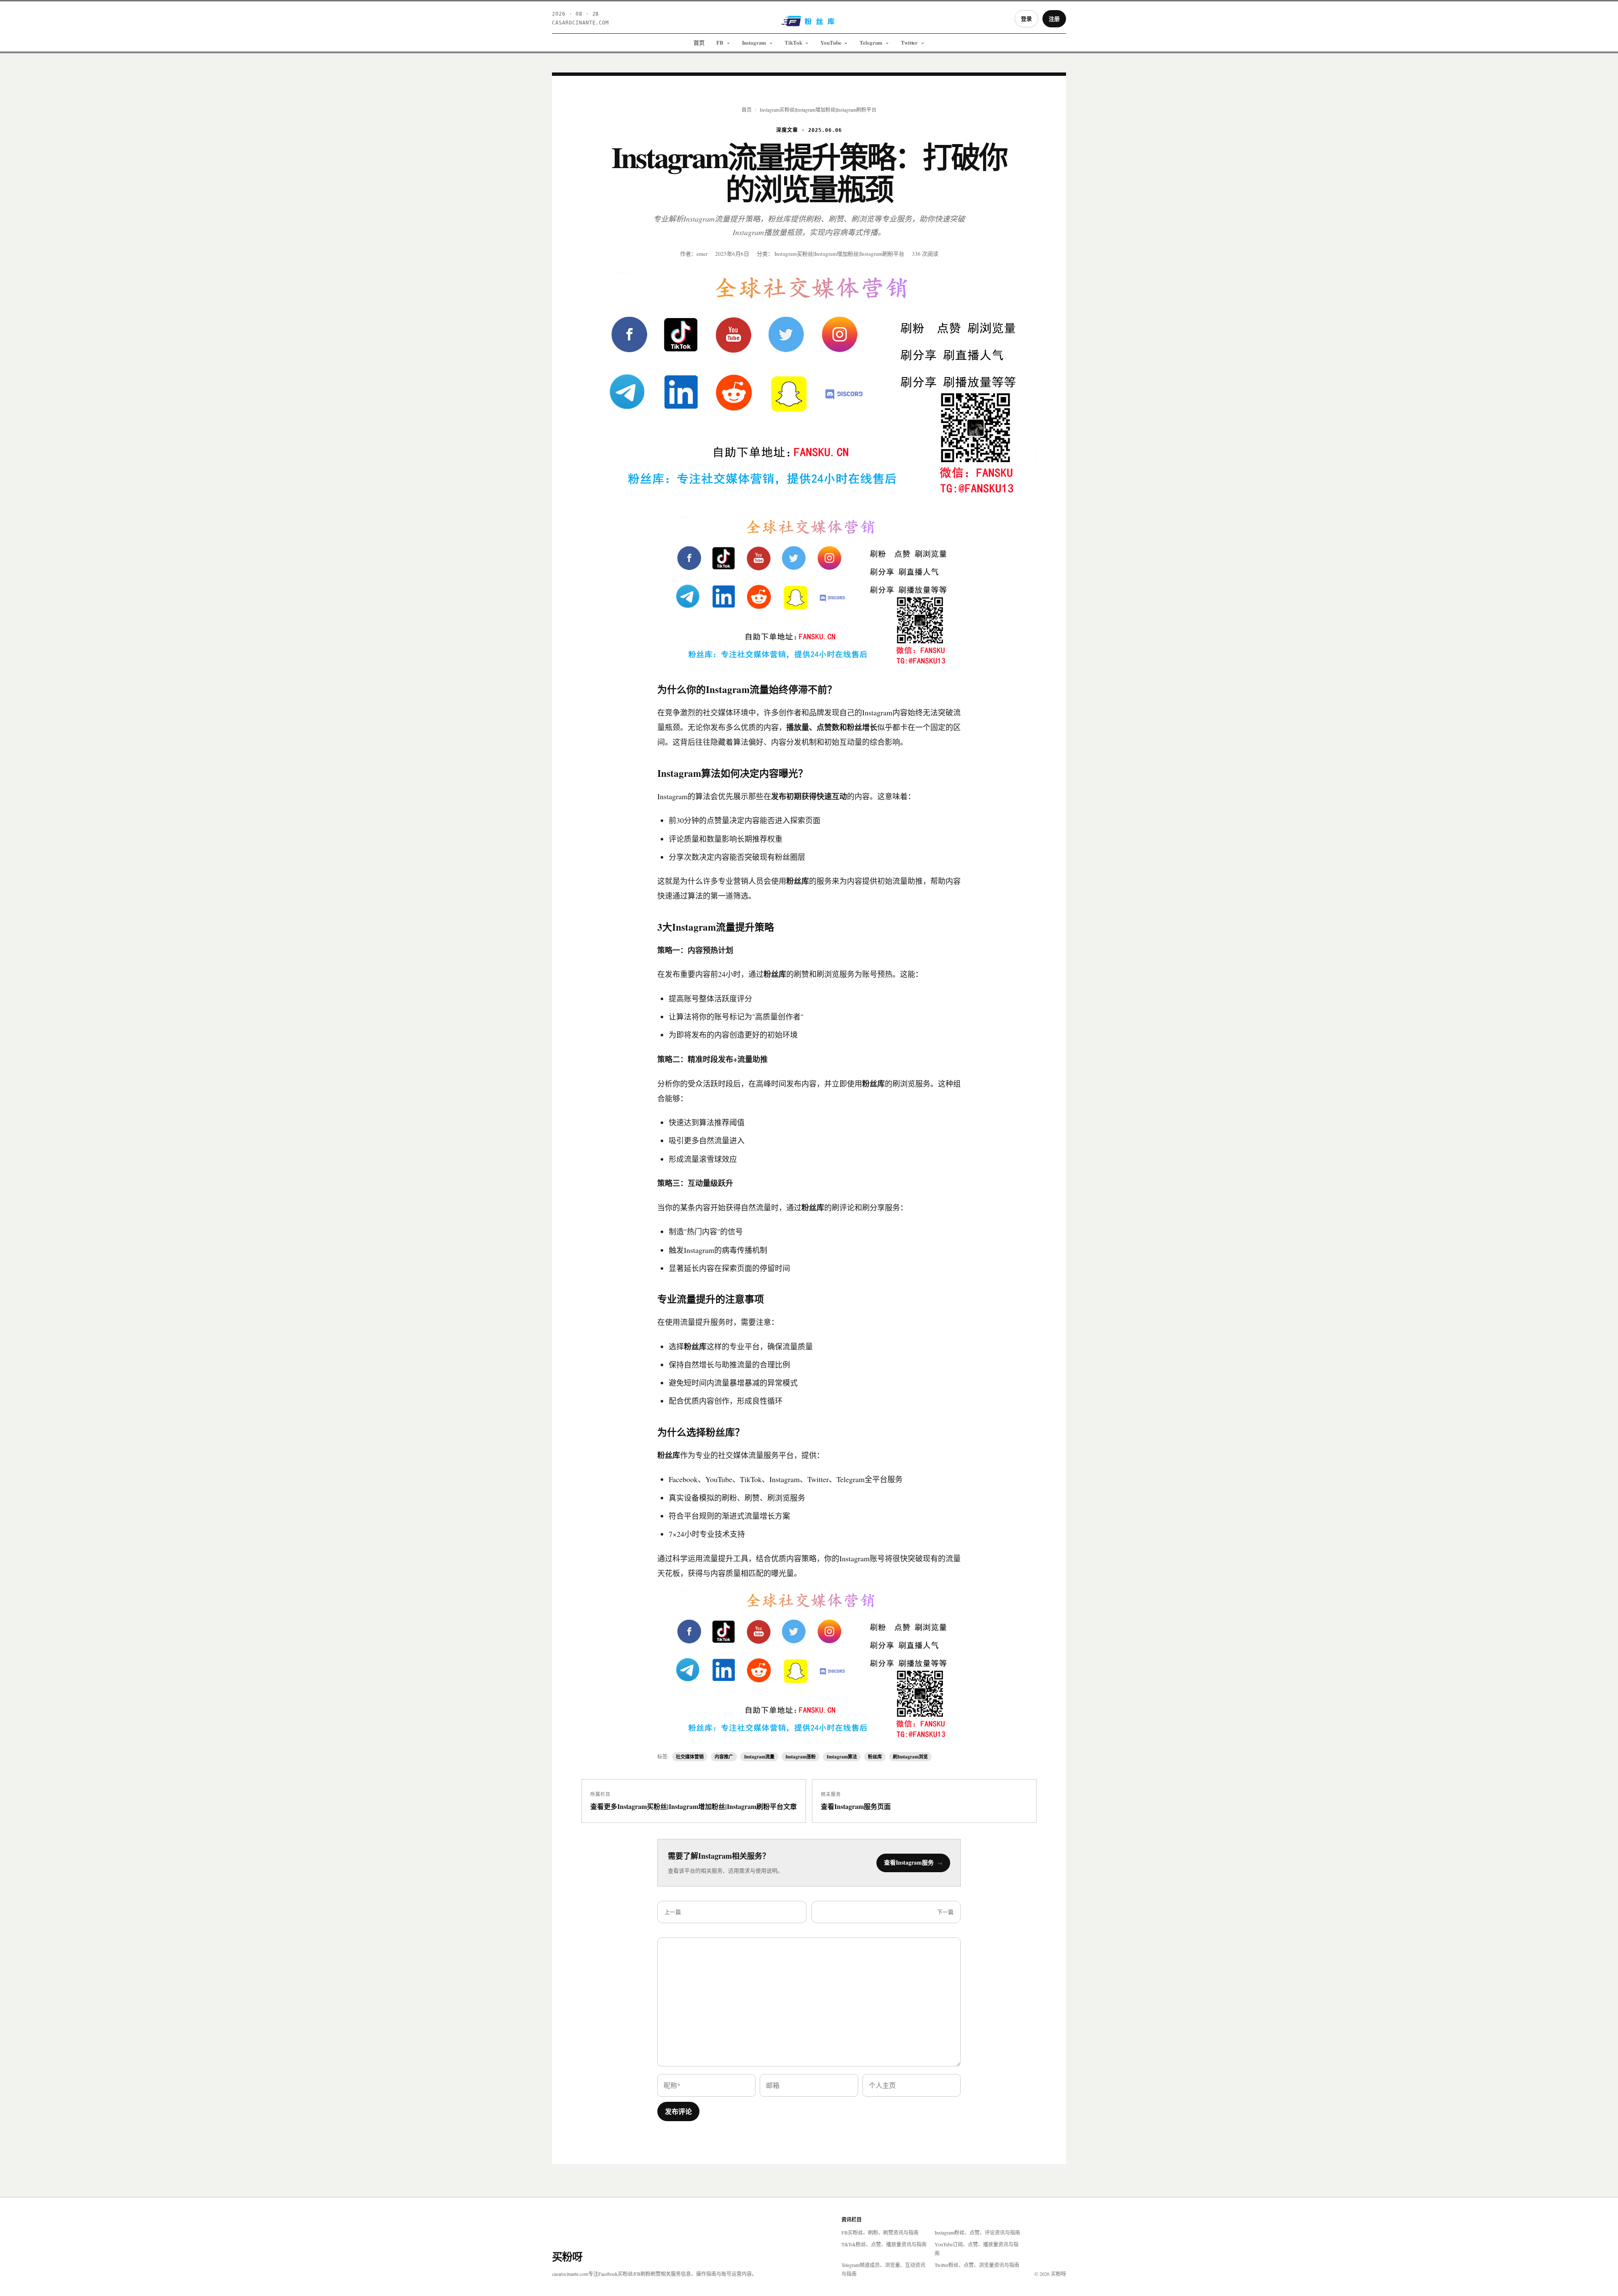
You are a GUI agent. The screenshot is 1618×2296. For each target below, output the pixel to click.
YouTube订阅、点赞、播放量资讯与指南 (976, 2249)
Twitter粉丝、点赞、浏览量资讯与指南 (977, 2265)
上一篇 (673, 1912)
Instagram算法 (842, 1757)
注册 (1054, 18)
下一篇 (945, 1912)
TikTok (793, 42)
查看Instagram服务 (913, 1862)
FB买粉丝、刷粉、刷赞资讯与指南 (880, 2232)
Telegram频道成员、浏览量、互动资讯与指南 (883, 2269)
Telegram (871, 42)
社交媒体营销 (690, 1757)
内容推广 (724, 1757)
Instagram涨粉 (801, 1757)
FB (720, 42)
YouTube (831, 42)
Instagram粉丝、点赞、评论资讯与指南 (977, 2232)
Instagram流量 (759, 1757)
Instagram (754, 42)
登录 (1026, 18)
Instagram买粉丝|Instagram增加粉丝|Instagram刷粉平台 (818, 110)
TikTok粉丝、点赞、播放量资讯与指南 (884, 2244)
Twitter (909, 42)
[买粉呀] (809, 24)
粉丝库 (875, 1757)
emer (702, 254)
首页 (699, 42)
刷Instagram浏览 (910, 1757)
